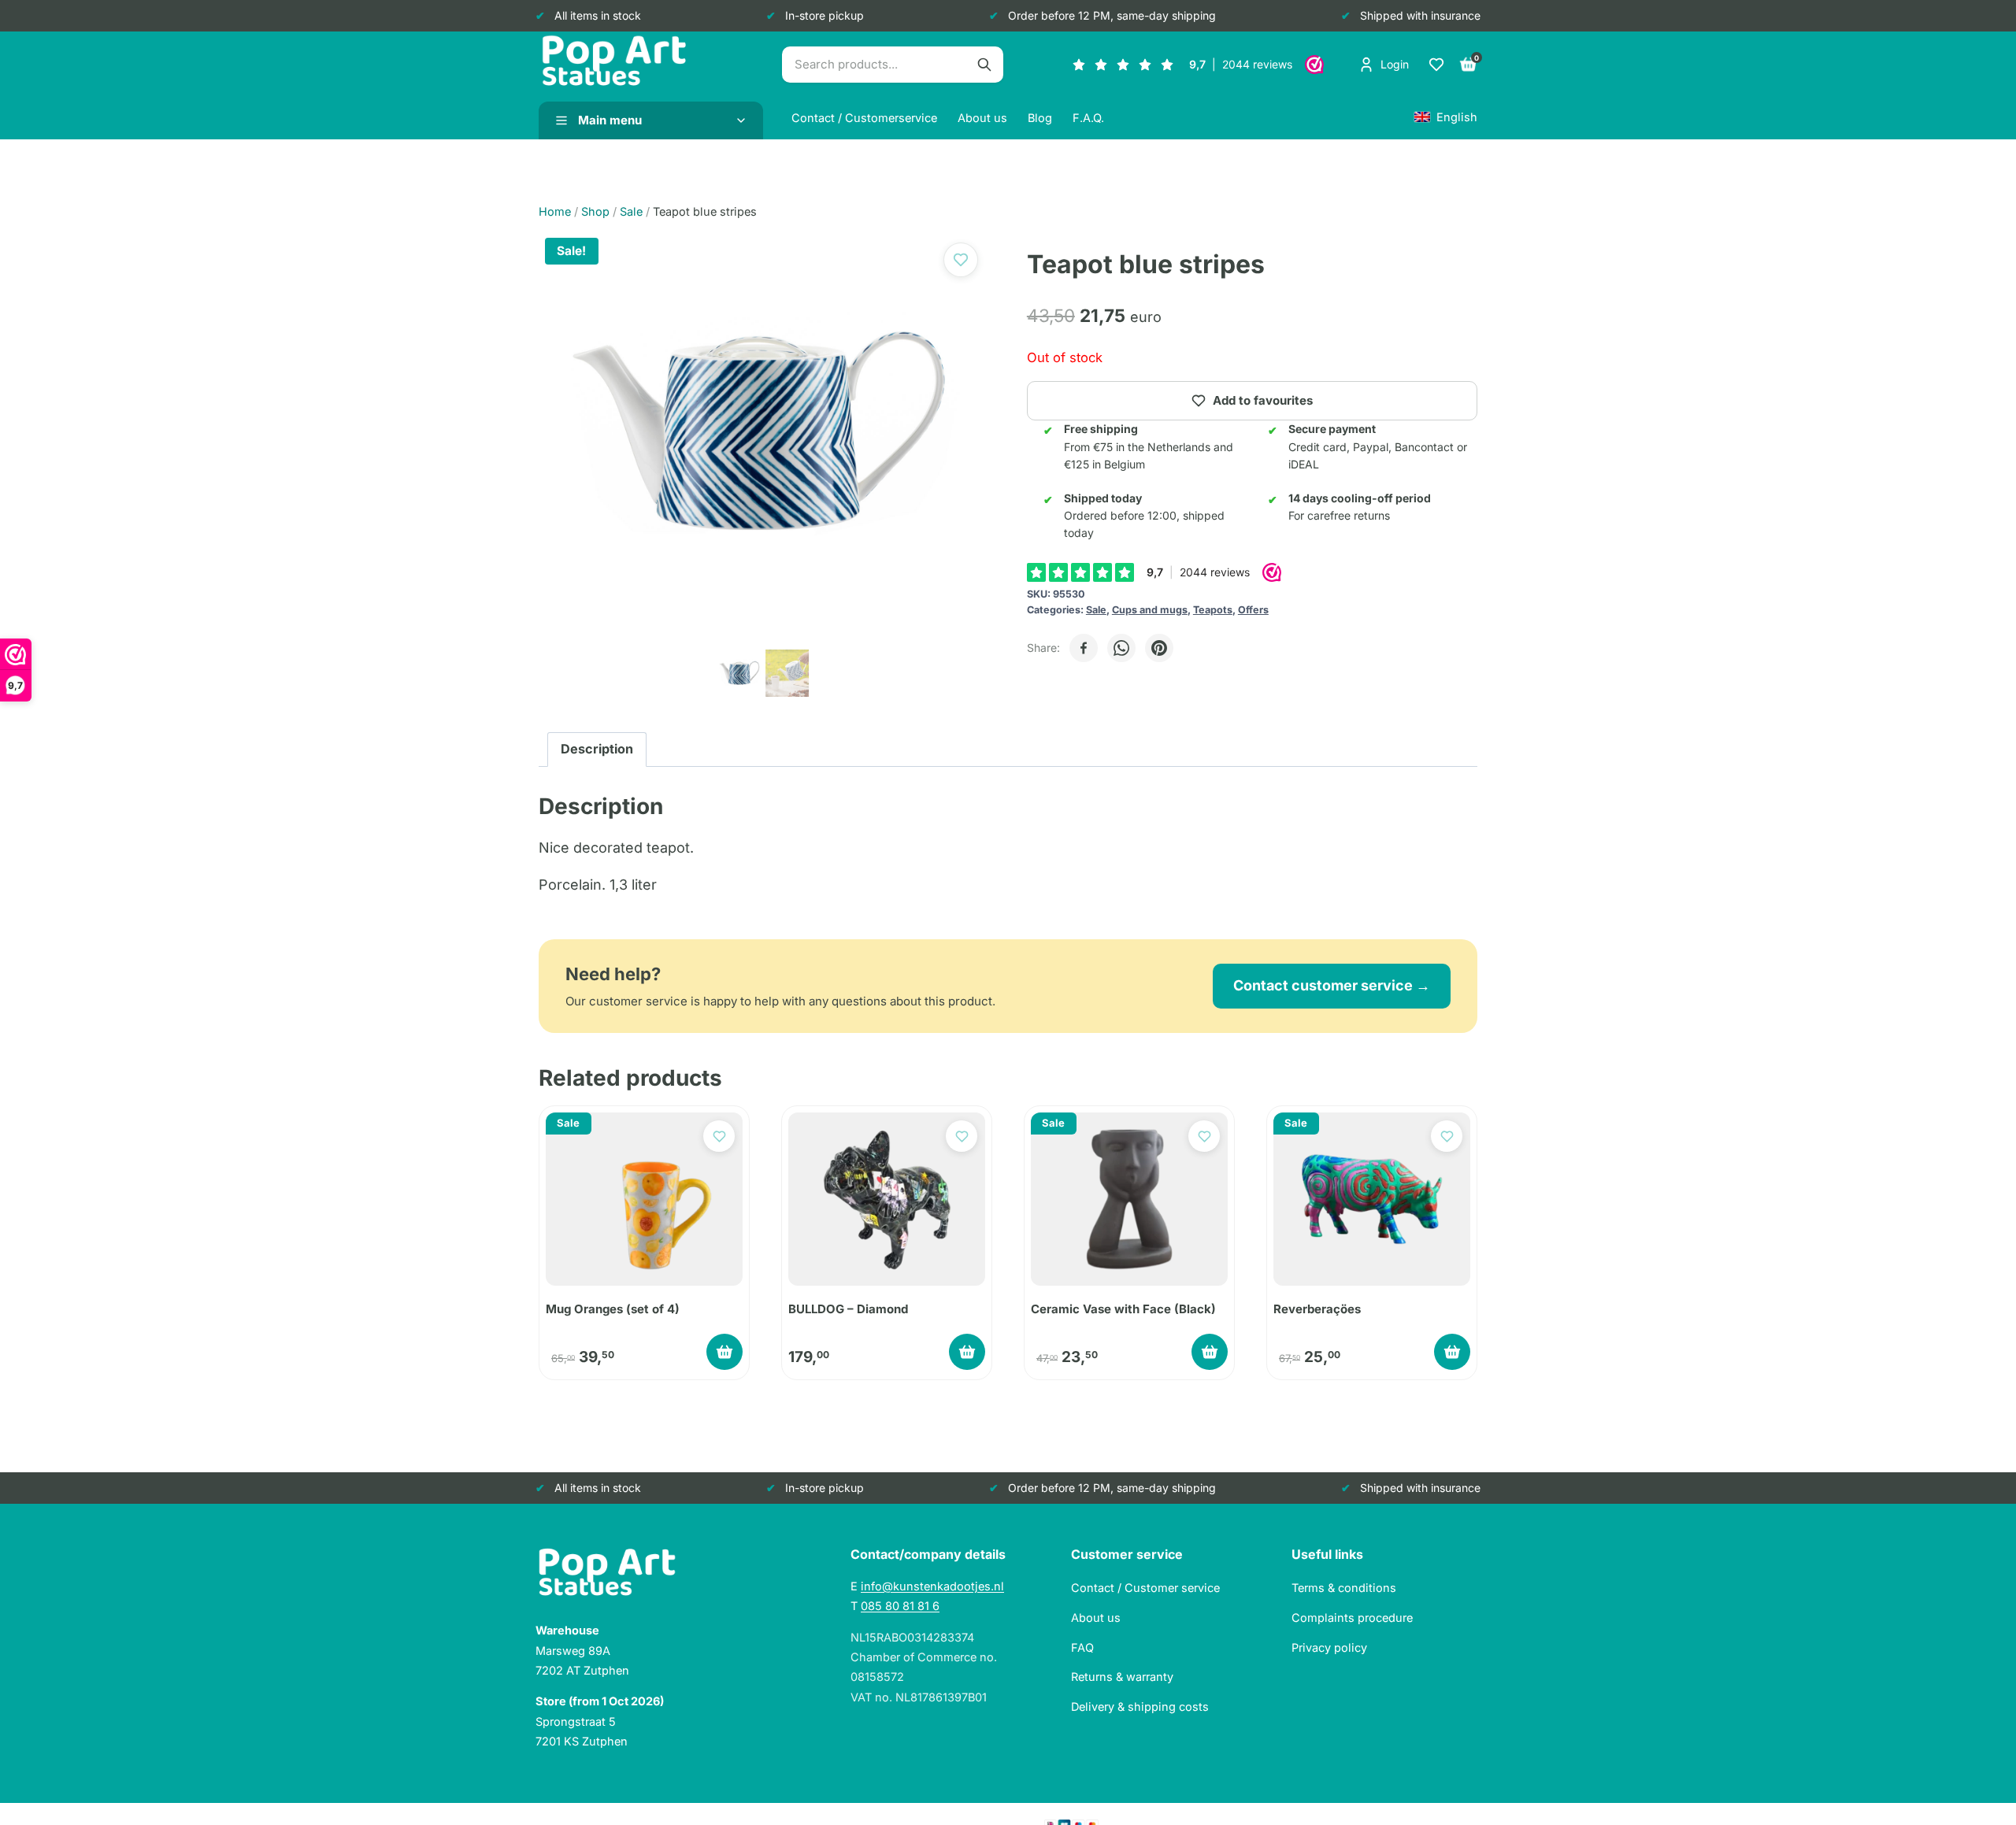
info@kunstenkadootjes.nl (932, 1586)
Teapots (1213, 610)
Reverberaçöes (1317, 1309)
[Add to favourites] (961, 260)
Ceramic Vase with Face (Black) (1123, 1309)
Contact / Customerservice (864, 118)
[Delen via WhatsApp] (1121, 648)
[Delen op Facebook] (1084, 648)
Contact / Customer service (1145, 1588)
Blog (1040, 118)
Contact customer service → (1332, 985)
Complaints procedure (1352, 1618)
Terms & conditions (1344, 1588)
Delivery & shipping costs (1140, 1707)
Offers (1253, 610)
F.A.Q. (1088, 118)
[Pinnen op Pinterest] (1159, 648)
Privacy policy (1329, 1647)
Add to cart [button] (724, 1352)
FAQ (1082, 1647)
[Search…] (984, 65)
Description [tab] (597, 749)
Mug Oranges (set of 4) (613, 1309)
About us (982, 118)
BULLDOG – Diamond (848, 1309)
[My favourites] (1436, 65)
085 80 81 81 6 (900, 1606)
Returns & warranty (1122, 1677)
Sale (1096, 610)
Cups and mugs (1150, 610)
